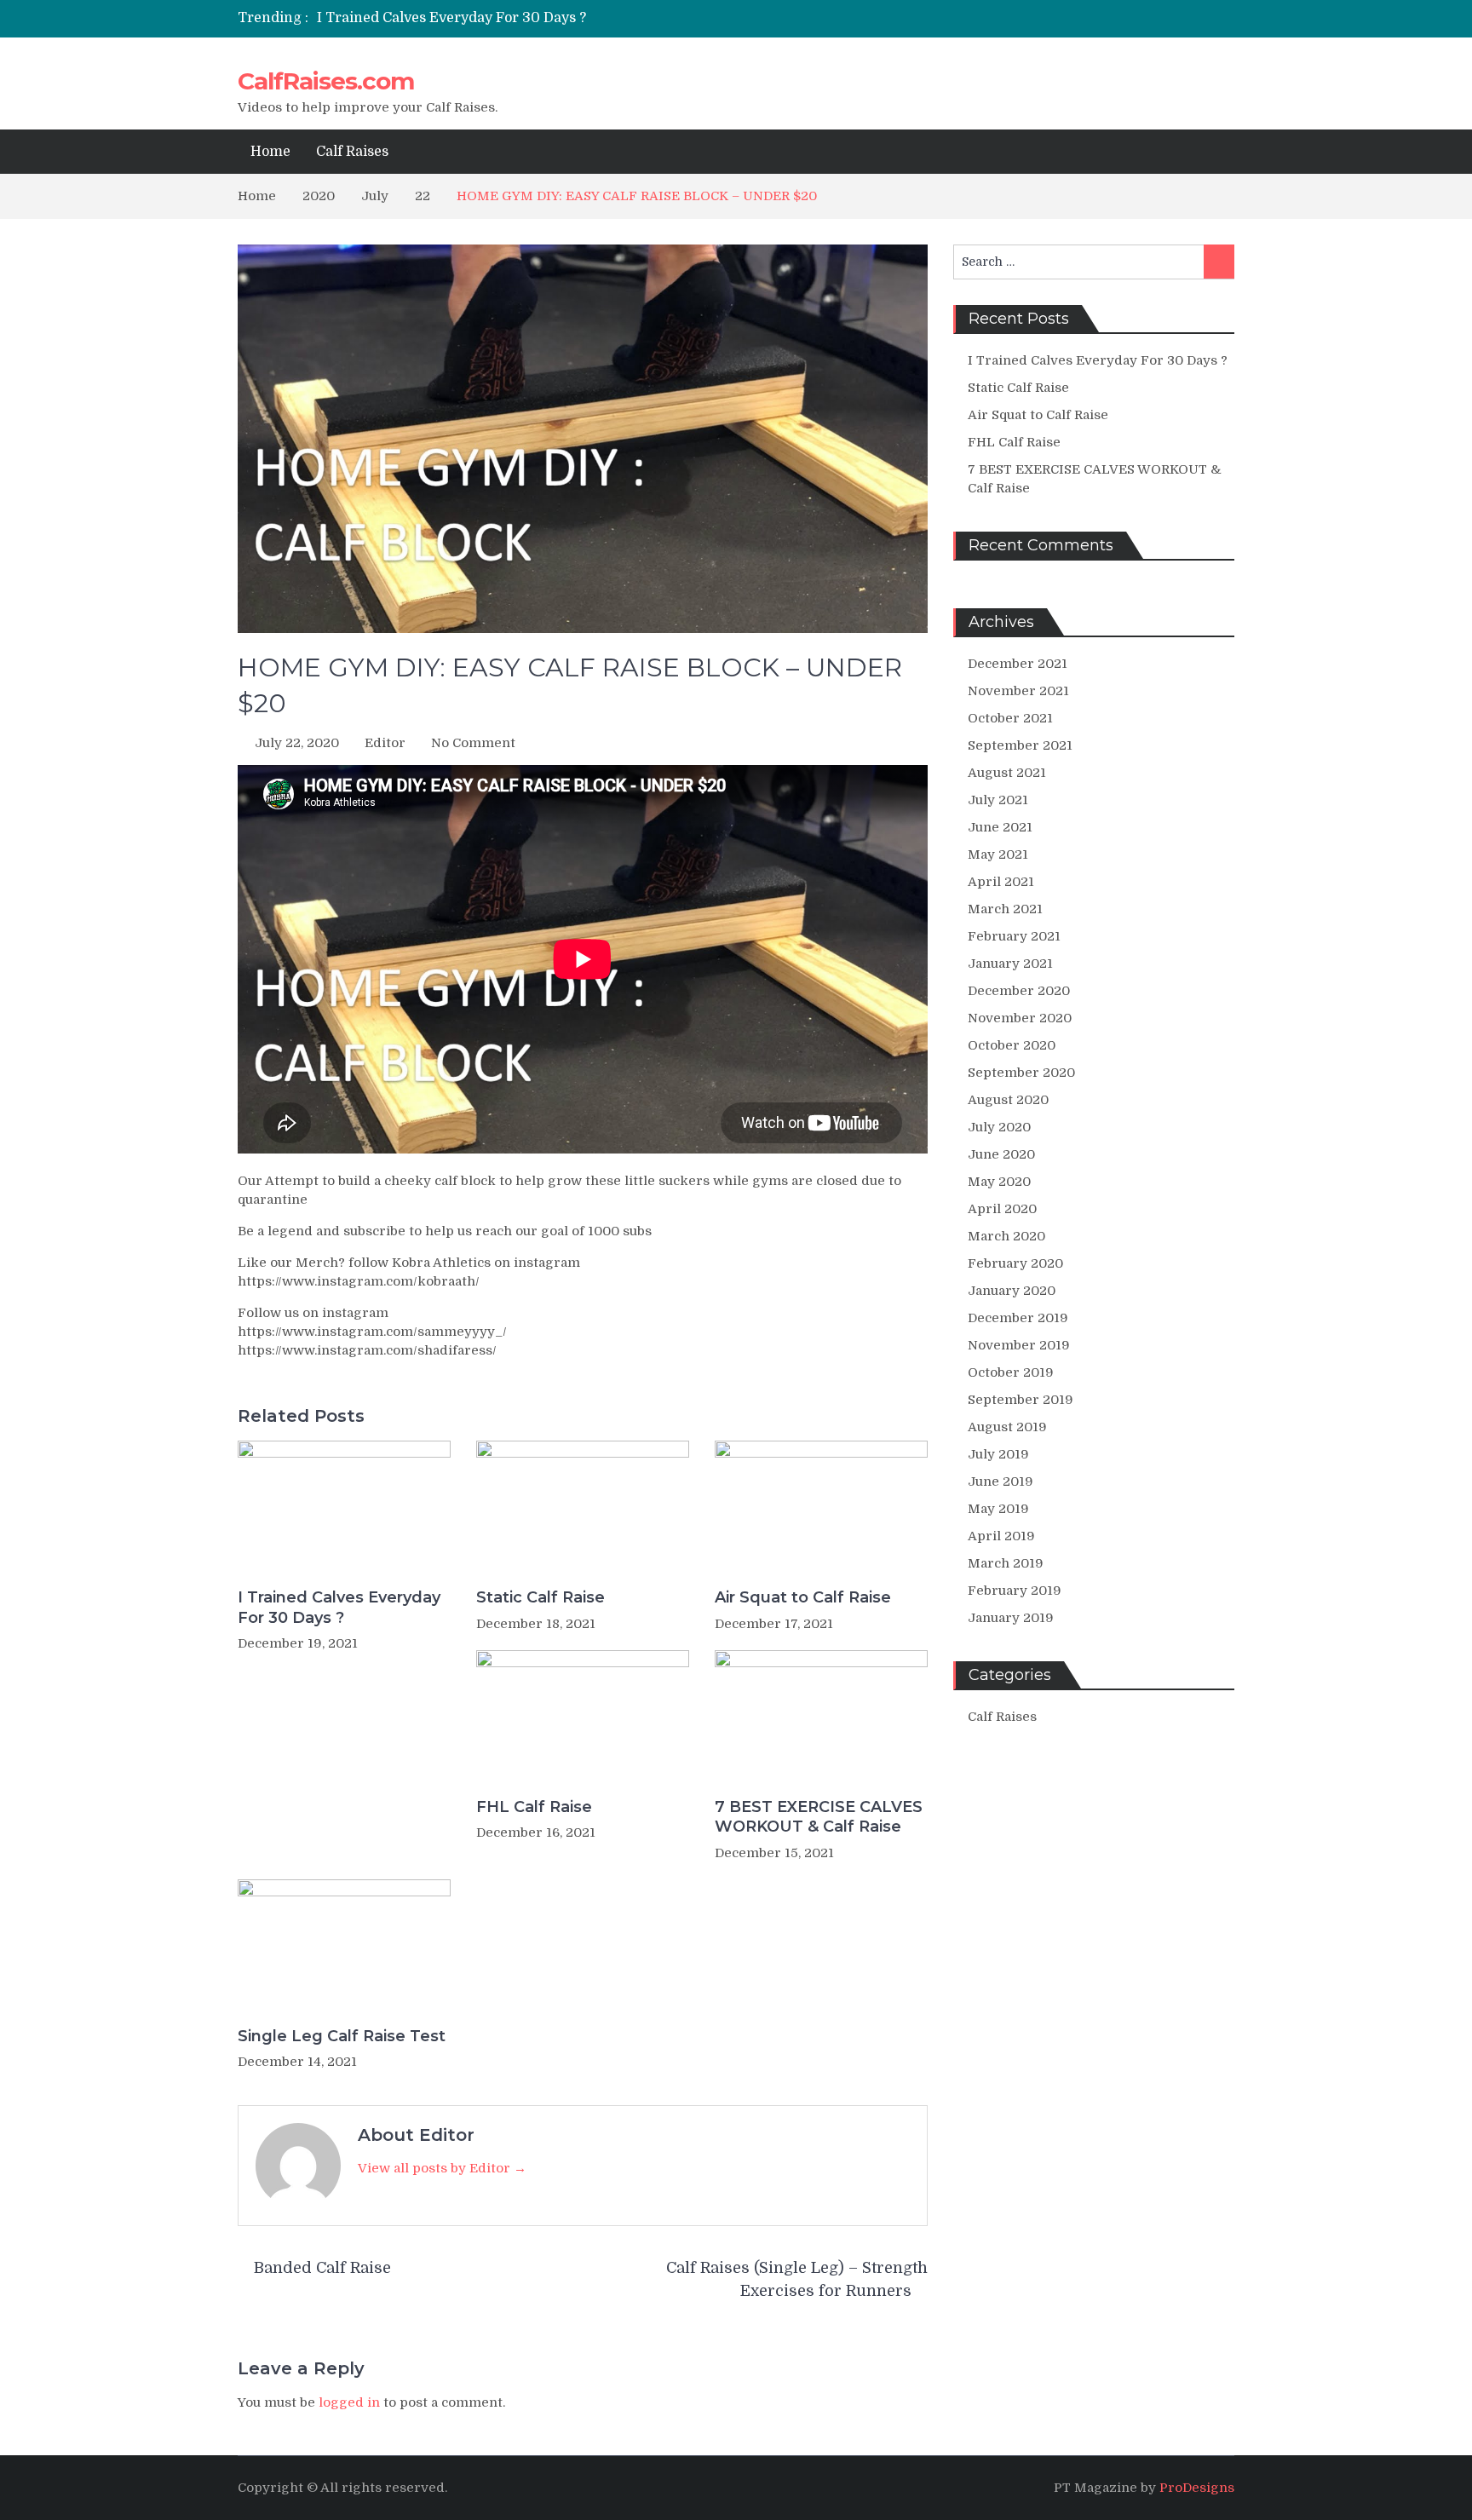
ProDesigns (1197, 2488)
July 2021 (998, 800)
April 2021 (1001, 882)
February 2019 (1015, 1591)
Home (270, 152)
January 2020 (1012, 1291)
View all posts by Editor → (442, 2168)
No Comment (473, 743)
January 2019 (1011, 1618)
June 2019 (1000, 1482)
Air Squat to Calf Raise (803, 1597)
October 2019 (1011, 1372)
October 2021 (1010, 718)
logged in (349, 2402)
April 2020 (1002, 1209)
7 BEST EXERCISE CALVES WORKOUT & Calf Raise (819, 1817)
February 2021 (1014, 936)
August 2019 (1007, 1427)
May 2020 (999, 1182)
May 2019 (998, 1509)
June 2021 (1000, 827)
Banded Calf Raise (322, 2268)
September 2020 (1021, 1073)
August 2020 (1008, 1100)
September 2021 (1020, 745)
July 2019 (998, 1454)
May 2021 (998, 854)
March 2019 (1006, 1563)
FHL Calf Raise (534, 1807)
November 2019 (1019, 1345)
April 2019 (1001, 1536)
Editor (385, 743)
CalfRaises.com (326, 81)
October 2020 (1012, 1045)
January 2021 (1010, 964)
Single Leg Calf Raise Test (342, 2036)
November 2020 (1020, 1018)
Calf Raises (352, 152)
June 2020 (1001, 1154)
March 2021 (1005, 909)
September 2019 (1021, 1400)
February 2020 (1015, 1263)
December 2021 (1018, 664)
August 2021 (1007, 773)
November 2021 (1018, 691)
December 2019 (1018, 1318)
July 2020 (999, 1127)
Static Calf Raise (540, 1597)
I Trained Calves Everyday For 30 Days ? (451, 18)
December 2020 (1019, 991)
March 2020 (1006, 1236)
